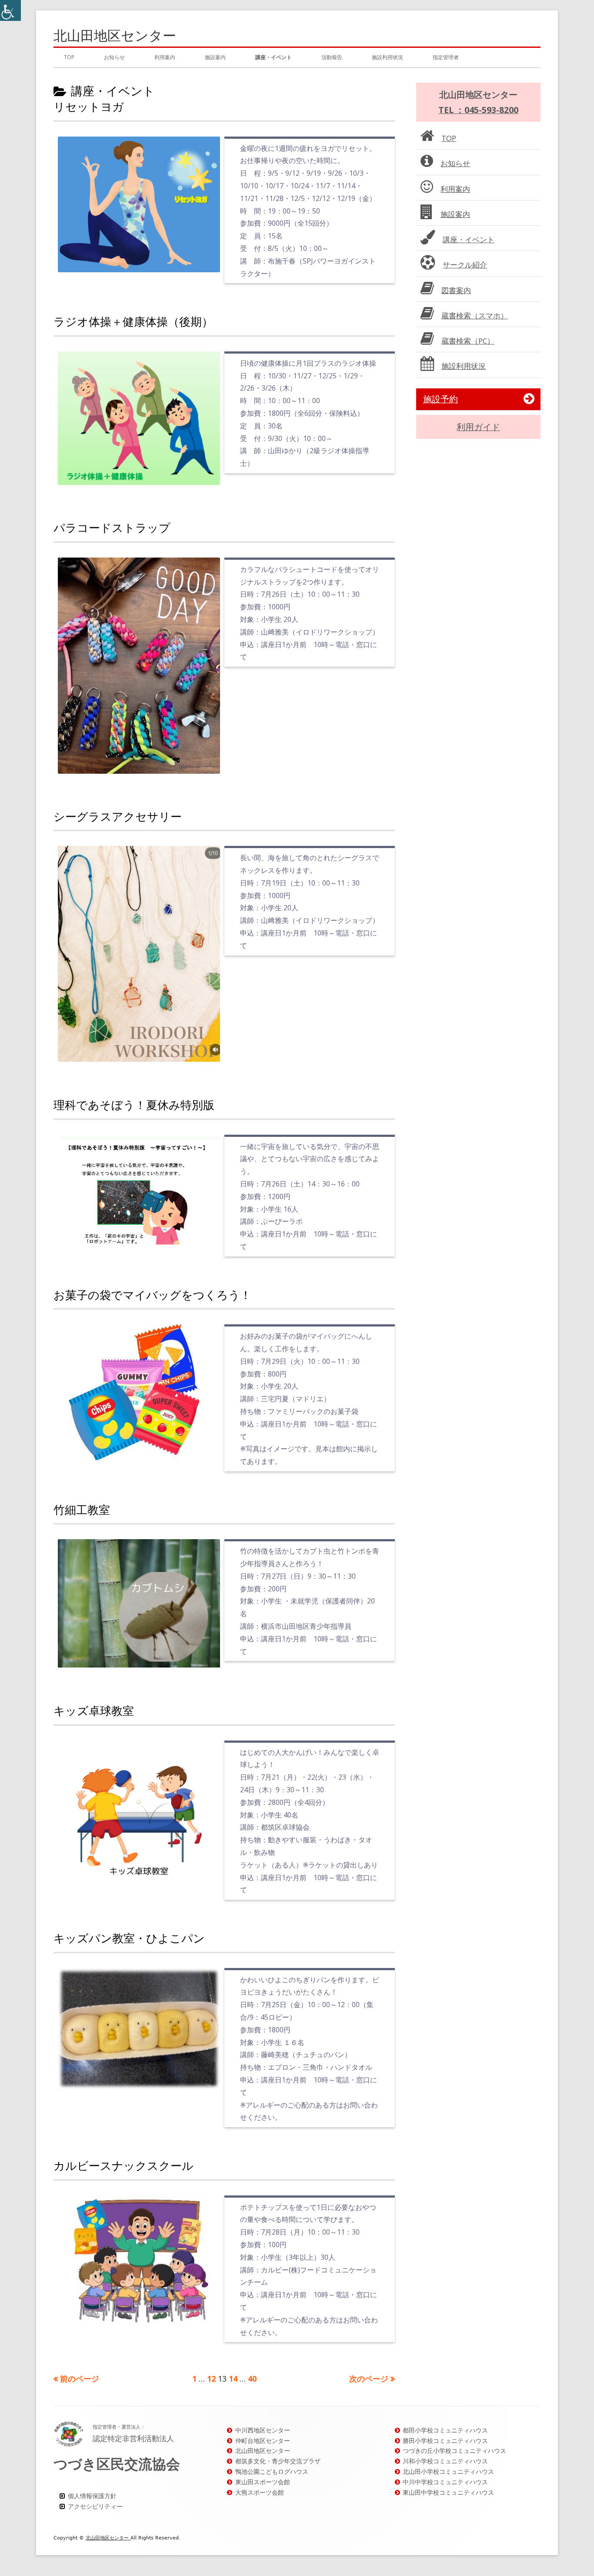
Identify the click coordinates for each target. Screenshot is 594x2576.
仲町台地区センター (263, 2441)
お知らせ (114, 57)
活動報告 (332, 57)
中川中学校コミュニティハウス (445, 2482)
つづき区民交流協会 (117, 2464)
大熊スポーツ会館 (260, 2492)
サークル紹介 (465, 265)
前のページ (80, 2379)
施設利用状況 (387, 57)
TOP (69, 57)
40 (252, 2379)
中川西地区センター (263, 2430)
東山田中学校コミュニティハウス (448, 2492)
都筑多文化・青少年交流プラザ (278, 2461)
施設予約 (440, 399)
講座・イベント (274, 57)
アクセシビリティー (95, 2506)
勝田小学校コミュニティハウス (445, 2441)
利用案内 (165, 57)
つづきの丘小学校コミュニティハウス (454, 2451)
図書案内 (456, 290)
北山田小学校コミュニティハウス (448, 2471)
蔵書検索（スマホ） (475, 316)
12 (211, 2379)
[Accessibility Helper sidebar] (10, 10)
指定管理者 (446, 57)
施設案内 (215, 57)
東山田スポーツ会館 (263, 2482)
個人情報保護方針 (92, 2496)
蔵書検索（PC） (468, 341)
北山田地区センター (115, 35)
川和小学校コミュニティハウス (445, 2461)
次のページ (369, 2379)
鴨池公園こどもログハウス (272, 2471)
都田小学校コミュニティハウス (445, 2430)
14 (233, 2379)
